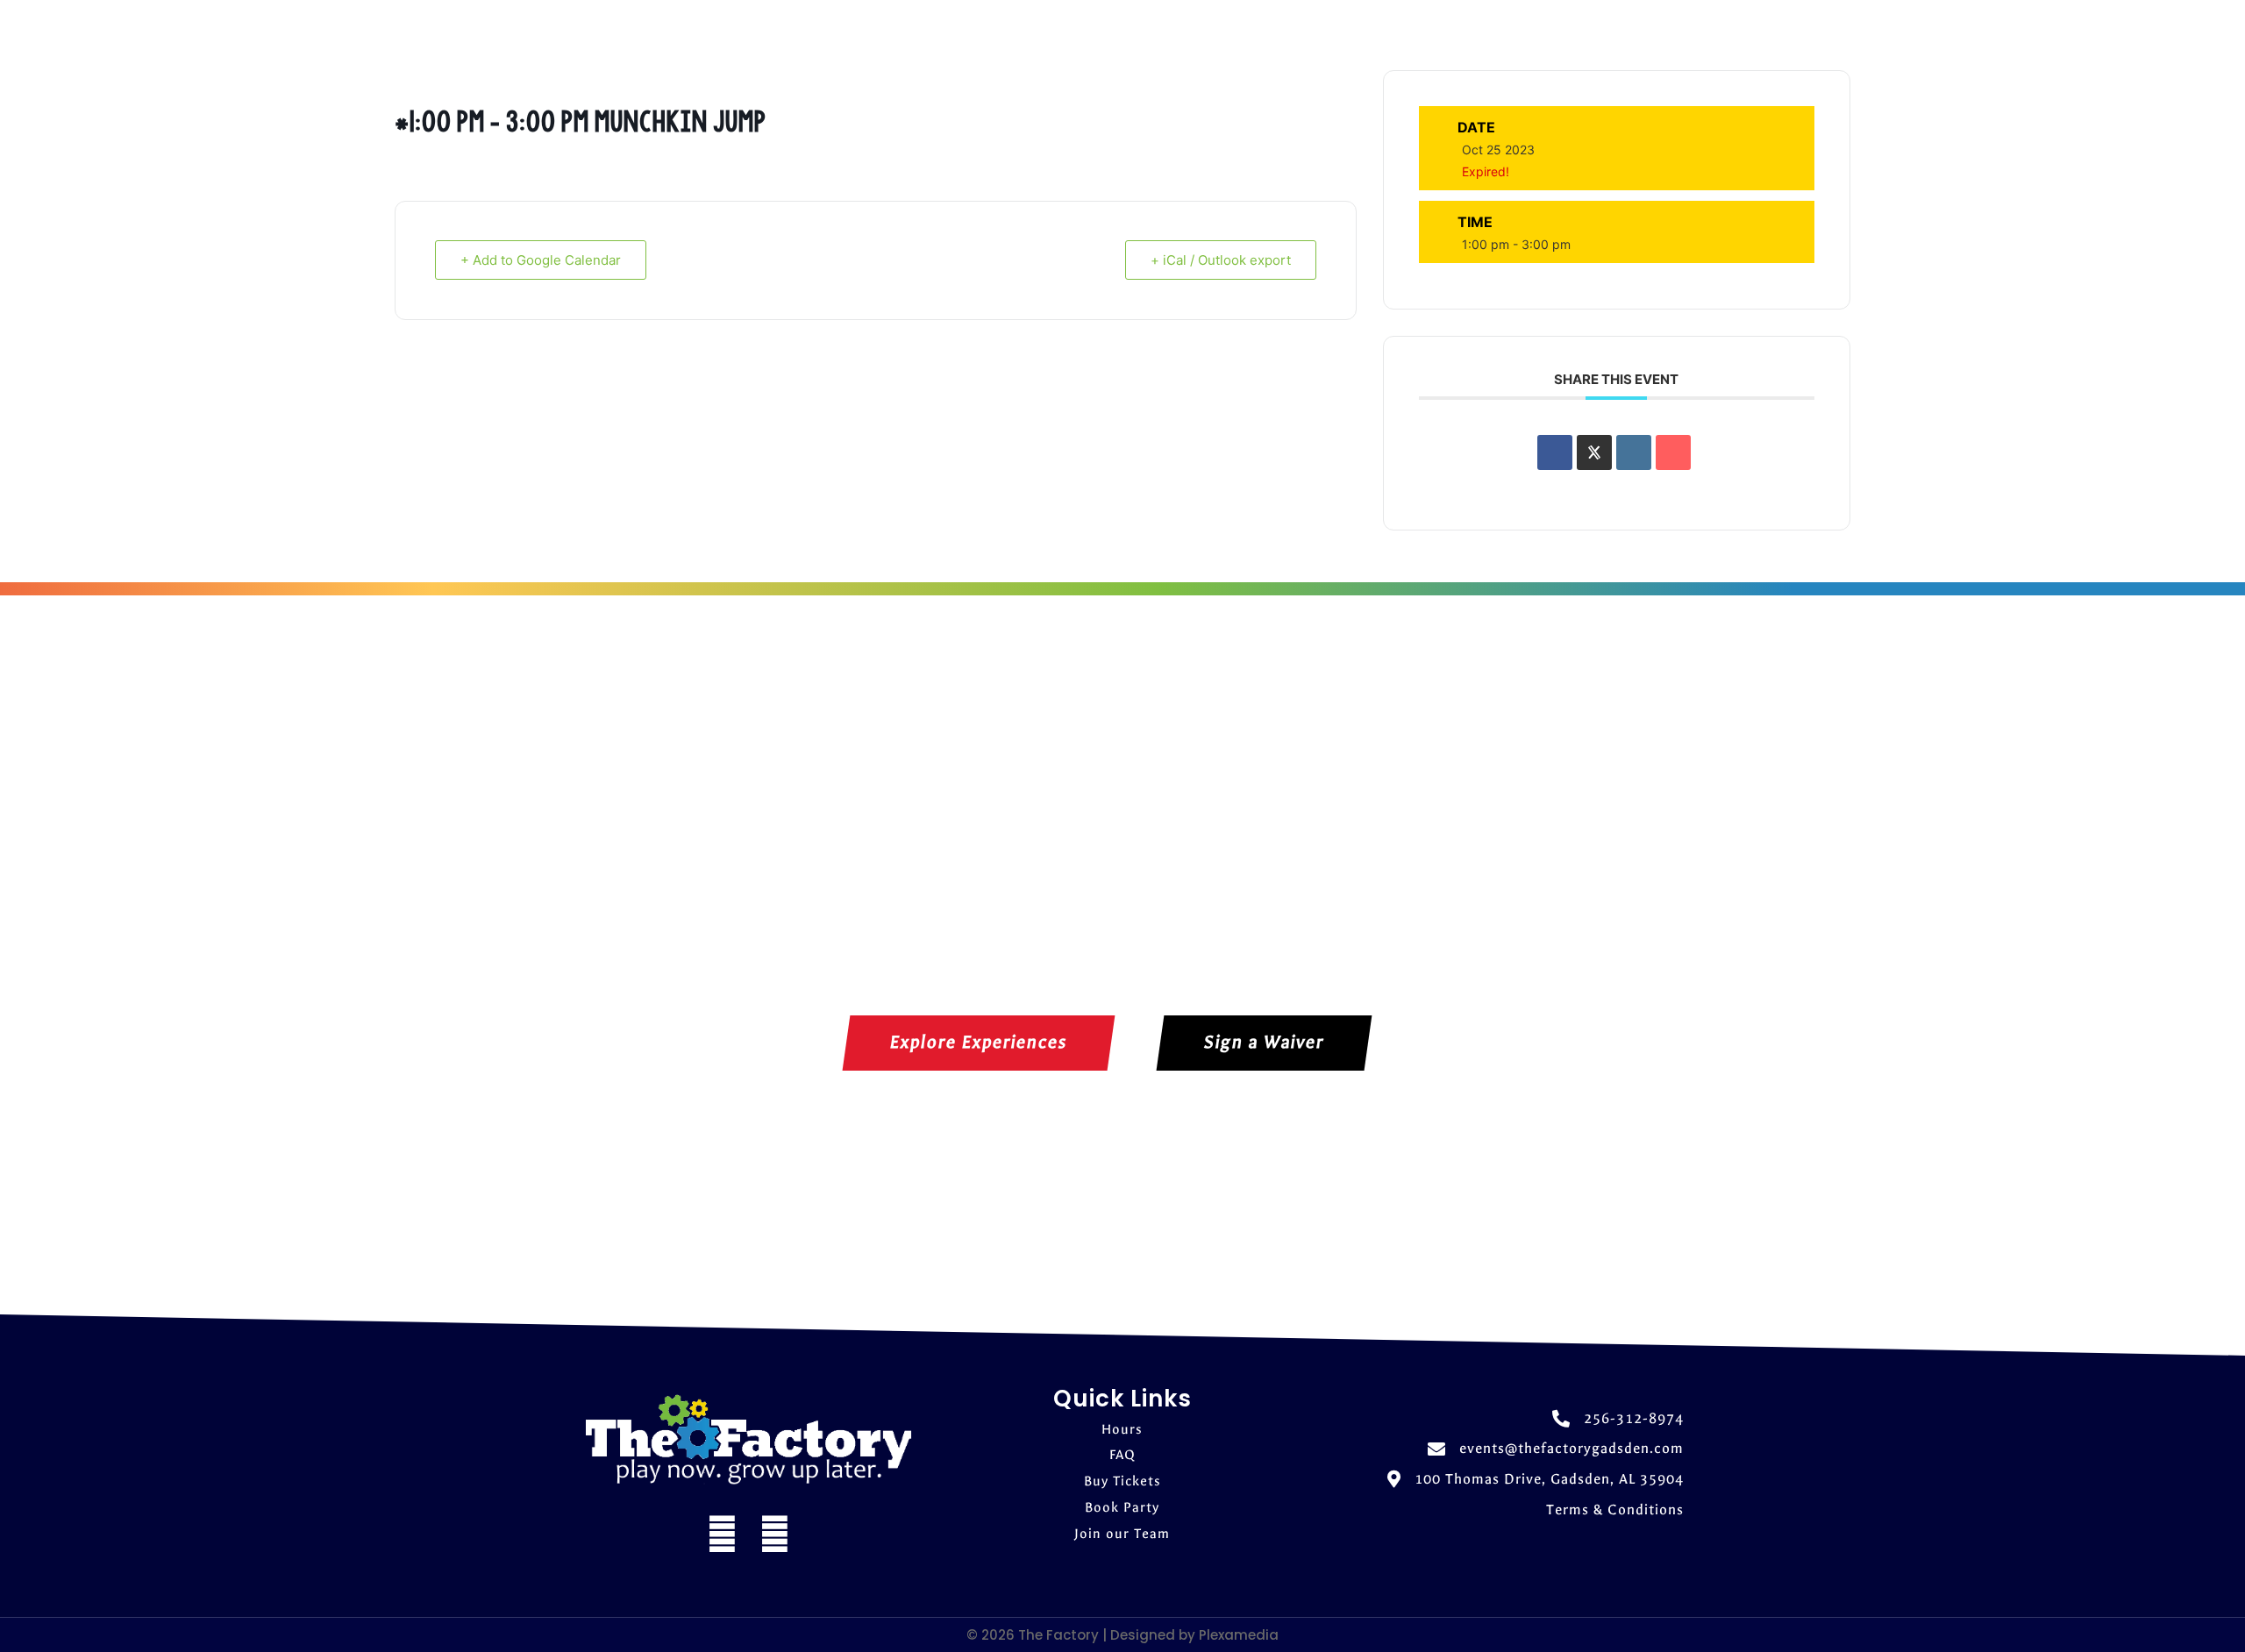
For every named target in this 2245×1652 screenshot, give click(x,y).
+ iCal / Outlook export (1221, 260)
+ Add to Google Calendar (541, 260)
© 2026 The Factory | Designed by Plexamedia (1122, 1635)
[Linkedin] (1634, 452)
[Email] (1673, 452)
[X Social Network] (1594, 452)
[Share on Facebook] (1555, 452)
